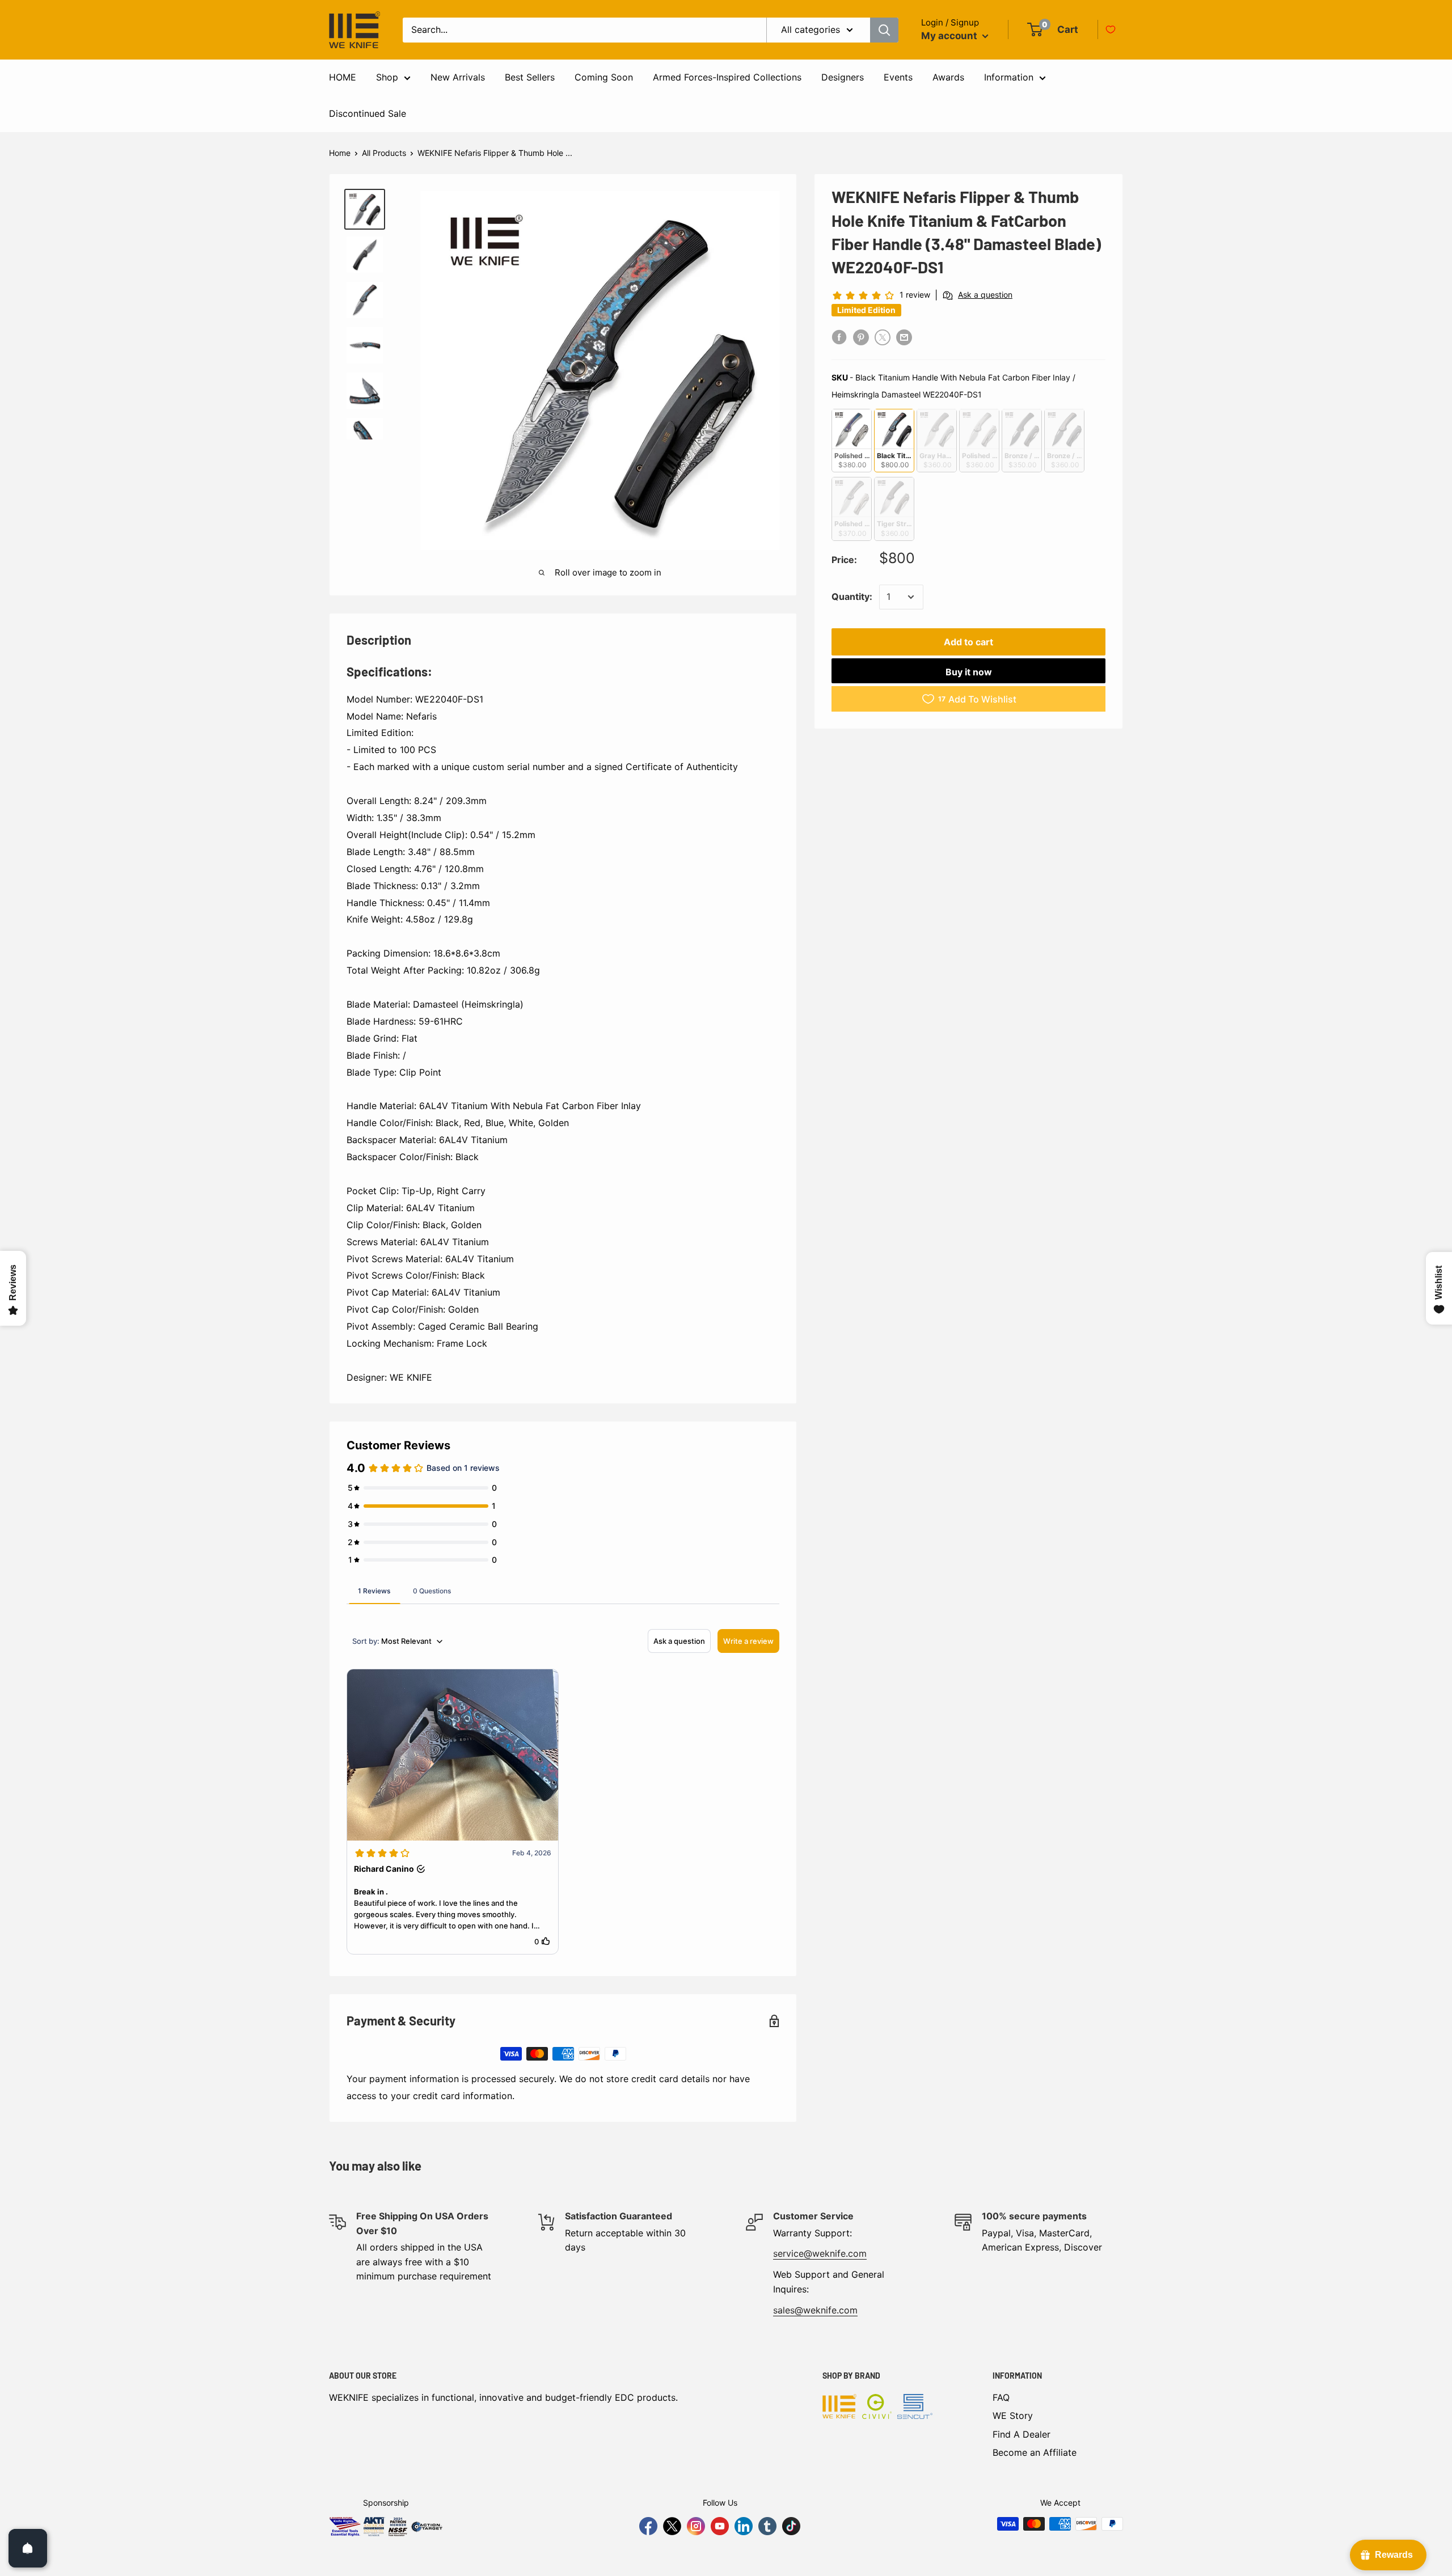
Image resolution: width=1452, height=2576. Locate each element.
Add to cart (968, 642)
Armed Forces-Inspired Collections (727, 77)
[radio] (852, 440)
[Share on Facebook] (839, 337)
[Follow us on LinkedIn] (744, 2526)
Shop (387, 77)
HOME (343, 77)
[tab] (374, 1591)
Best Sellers (530, 77)
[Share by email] (904, 337)
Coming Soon (604, 77)
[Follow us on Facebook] (648, 2526)
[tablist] (563, 1591)
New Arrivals (458, 77)
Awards (948, 77)
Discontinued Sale (368, 113)
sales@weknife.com (815, 2310)
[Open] (28, 2548)
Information (1009, 77)
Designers (843, 77)
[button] (453, 1812)
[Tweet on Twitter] (883, 337)
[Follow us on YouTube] (720, 2526)
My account (950, 36)
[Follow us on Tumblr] (767, 2526)
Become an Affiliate (1035, 2452)
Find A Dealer (1022, 2434)
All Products (384, 153)
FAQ (1001, 2397)
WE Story (1013, 2416)
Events (898, 77)
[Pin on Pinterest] (861, 337)
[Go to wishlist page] (1111, 29)
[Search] (884, 30)
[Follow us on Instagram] (696, 2526)
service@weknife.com (820, 2253)
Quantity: (852, 597)
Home (340, 153)
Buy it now (969, 672)
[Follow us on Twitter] (672, 2526)
